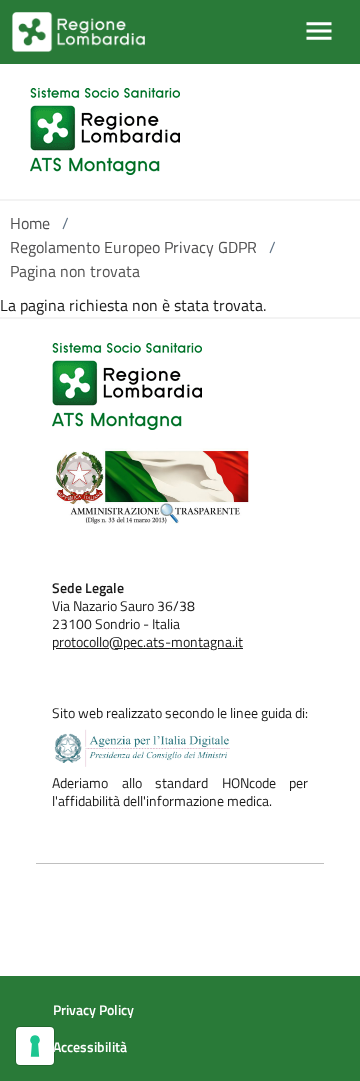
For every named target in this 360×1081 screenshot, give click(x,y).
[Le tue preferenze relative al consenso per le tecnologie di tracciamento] (35, 1046)
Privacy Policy (93, 1010)
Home (30, 223)
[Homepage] (105, 131)
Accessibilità (90, 1047)
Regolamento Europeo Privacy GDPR (133, 247)
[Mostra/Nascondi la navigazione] (319, 31)
